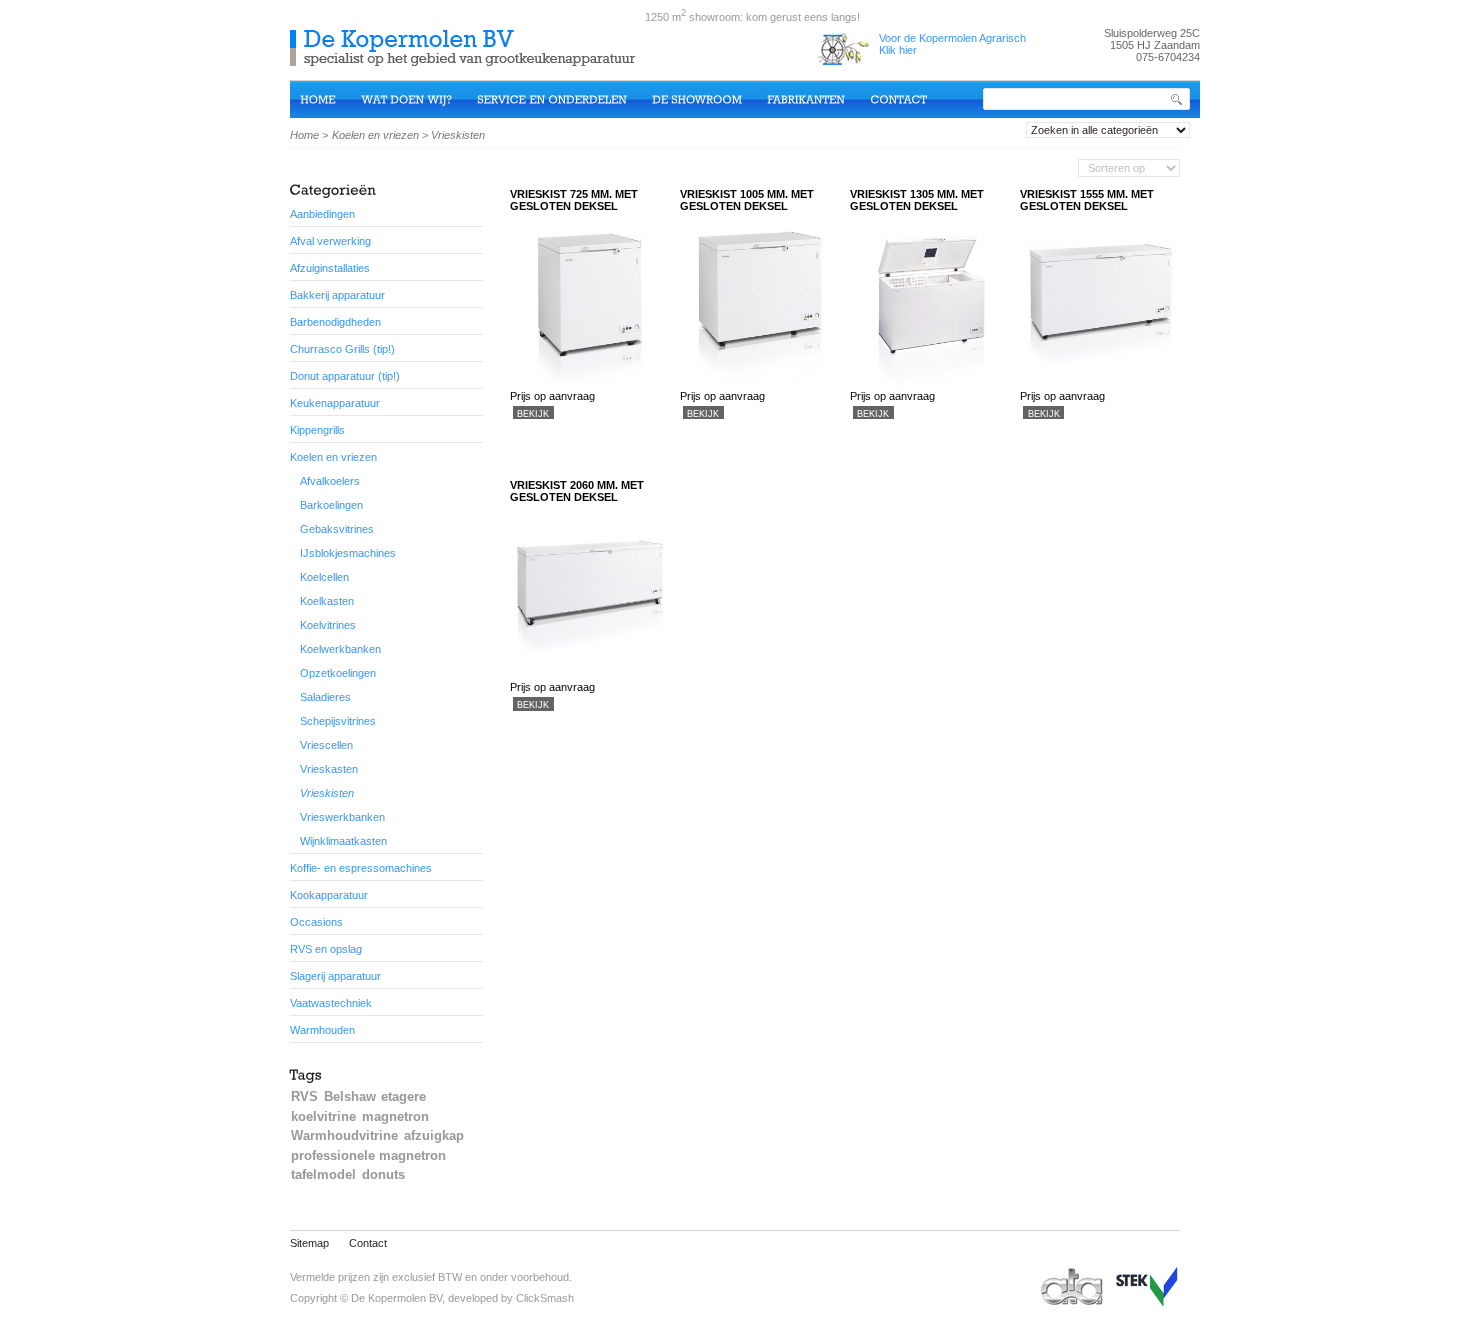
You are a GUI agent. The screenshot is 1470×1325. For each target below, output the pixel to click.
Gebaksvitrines (337, 529)
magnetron (395, 1116)
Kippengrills (317, 430)
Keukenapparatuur (335, 403)
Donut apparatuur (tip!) (345, 376)
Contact (368, 1243)
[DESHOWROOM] (709, 98)
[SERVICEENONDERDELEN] (564, 98)
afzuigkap (434, 1135)
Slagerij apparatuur (335, 976)
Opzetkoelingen (338, 673)
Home (304, 135)
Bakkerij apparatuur (337, 295)
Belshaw (350, 1096)
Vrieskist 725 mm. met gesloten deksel (574, 200)
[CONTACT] (911, 98)
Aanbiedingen (322, 214)
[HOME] (330, 98)
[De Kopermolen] (467, 58)
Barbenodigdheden (335, 322)
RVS (304, 1096)
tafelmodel (323, 1174)
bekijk (533, 413)
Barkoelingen (331, 505)
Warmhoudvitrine (344, 1135)
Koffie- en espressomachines (361, 868)
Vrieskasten (329, 769)
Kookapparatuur (329, 895)
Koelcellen (324, 577)
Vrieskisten (327, 793)
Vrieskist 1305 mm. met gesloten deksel (917, 200)
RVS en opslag (326, 949)
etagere (403, 1096)
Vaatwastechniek (331, 1003)
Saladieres (325, 697)
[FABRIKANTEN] (818, 98)
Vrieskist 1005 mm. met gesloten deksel (747, 200)
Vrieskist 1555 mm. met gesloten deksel (1087, 200)
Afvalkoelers (330, 481)
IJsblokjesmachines (348, 553)
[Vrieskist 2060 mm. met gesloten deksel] (590, 675)
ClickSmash (545, 1298)
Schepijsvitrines (338, 721)
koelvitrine (323, 1116)
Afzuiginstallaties (330, 268)
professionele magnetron (368, 1155)
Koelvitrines (328, 625)
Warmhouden (322, 1030)
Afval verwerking (330, 241)
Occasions (316, 922)
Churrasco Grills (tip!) (342, 349)
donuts (383, 1174)
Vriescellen (326, 745)
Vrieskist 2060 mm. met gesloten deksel (577, 491)
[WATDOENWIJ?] (419, 98)
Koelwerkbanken (340, 649)
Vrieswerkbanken (342, 817)
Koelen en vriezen (375, 135)
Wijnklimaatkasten (343, 841)
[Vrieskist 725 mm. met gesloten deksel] (590, 384)
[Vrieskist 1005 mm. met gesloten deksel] (760, 384)
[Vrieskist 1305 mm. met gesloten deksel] (930, 384)
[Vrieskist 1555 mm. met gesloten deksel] (1100, 384)
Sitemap (309, 1243)
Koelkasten (327, 601)
